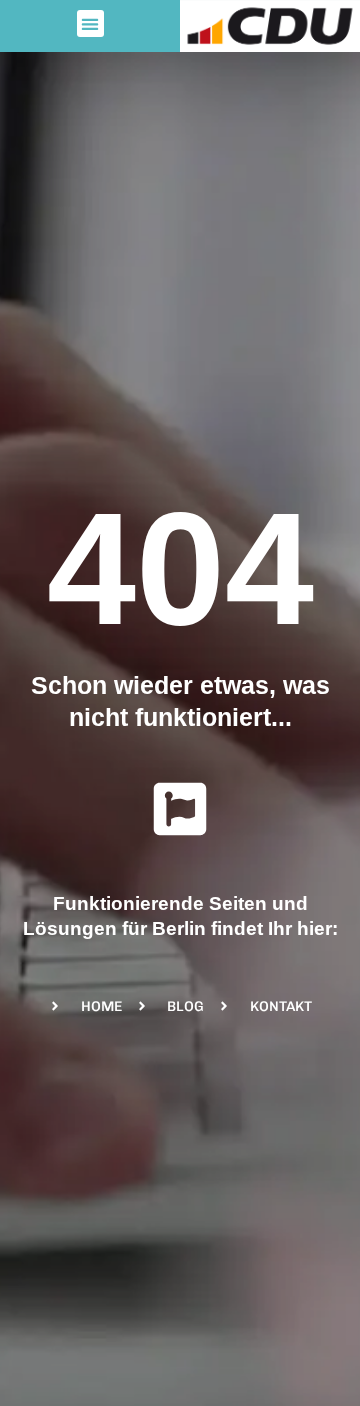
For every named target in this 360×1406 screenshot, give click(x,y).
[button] (90, 23)
